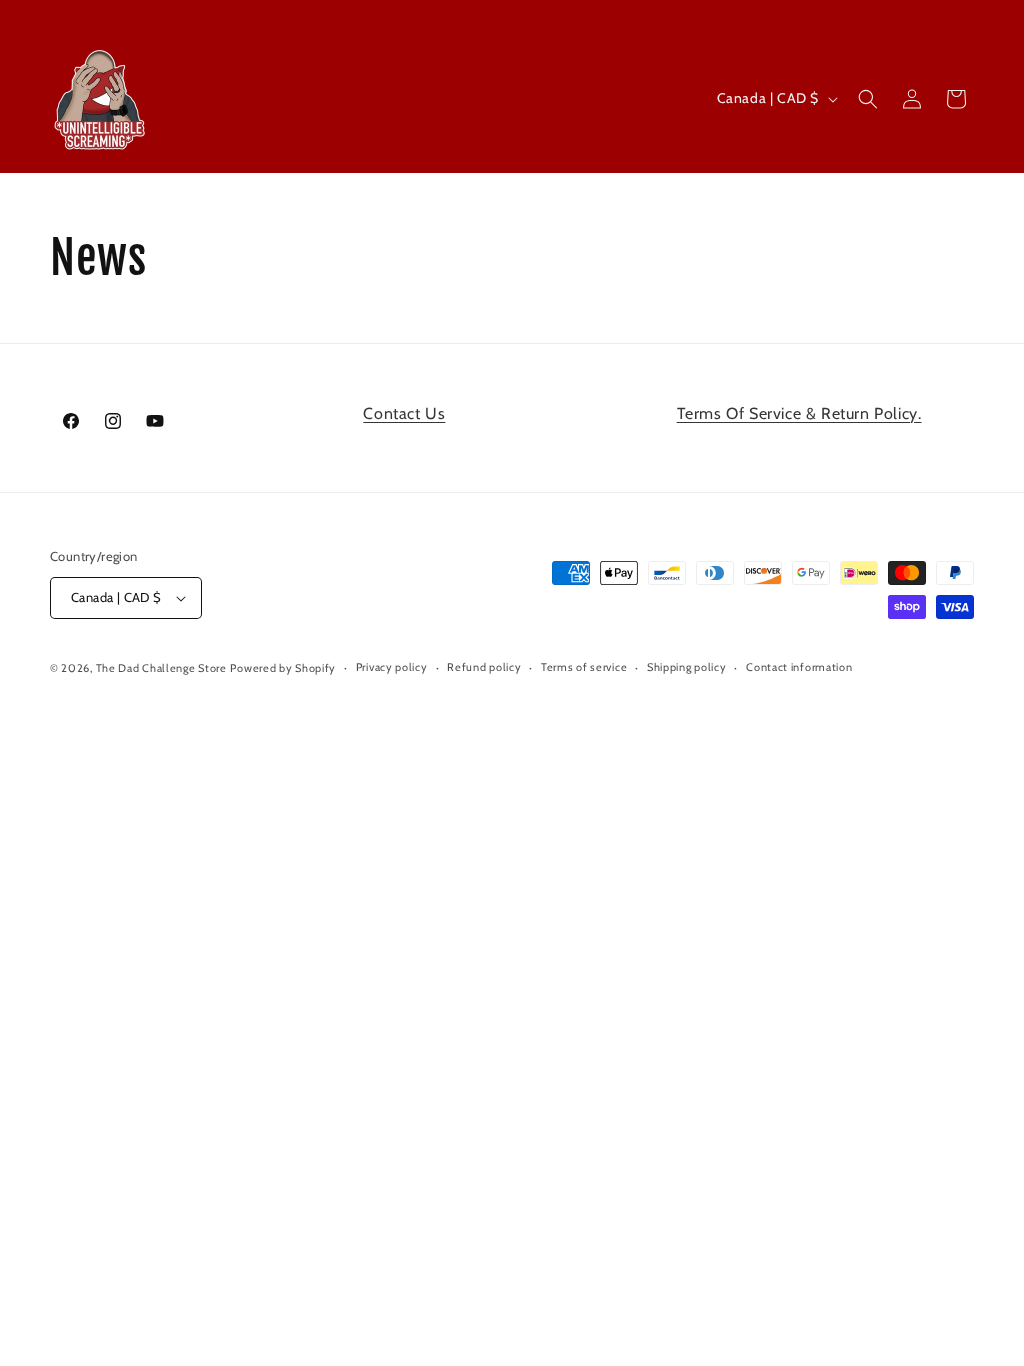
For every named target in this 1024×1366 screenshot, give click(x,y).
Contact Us (404, 413)
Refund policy (484, 667)
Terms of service (584, 667)
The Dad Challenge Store (161, 668)
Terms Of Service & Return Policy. (799, 413)
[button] (868, 99)
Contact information (799, 667)
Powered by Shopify (283, 668)
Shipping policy (687, 667)
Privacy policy (392, 667)
